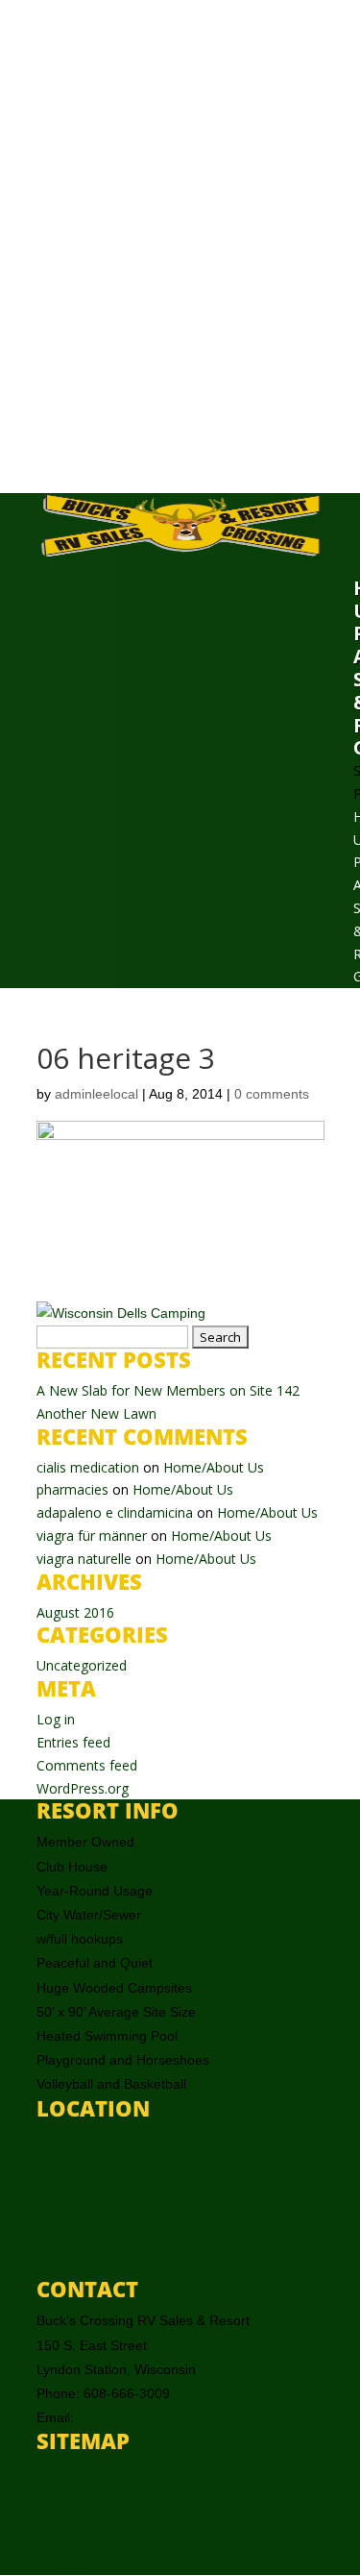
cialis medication (88, 1467)
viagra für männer (92, 1536)
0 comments (272, 1094)
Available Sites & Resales (114, 2518)
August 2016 (75, 1612)
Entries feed (73, 1742)
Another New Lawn (96, 1413)
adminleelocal (96, 1094)
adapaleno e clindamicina (115, 1512)
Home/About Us (214, 1467)
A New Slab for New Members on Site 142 (168, 1390)
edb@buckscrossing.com (154, 2417)
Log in (56, 1719)
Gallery (58, 2541)
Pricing (57, 2495)
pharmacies (72, 1489)
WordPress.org (83, 1788)
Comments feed (87, 1765)
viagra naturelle (84, 1559)
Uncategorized (82, 1665)
